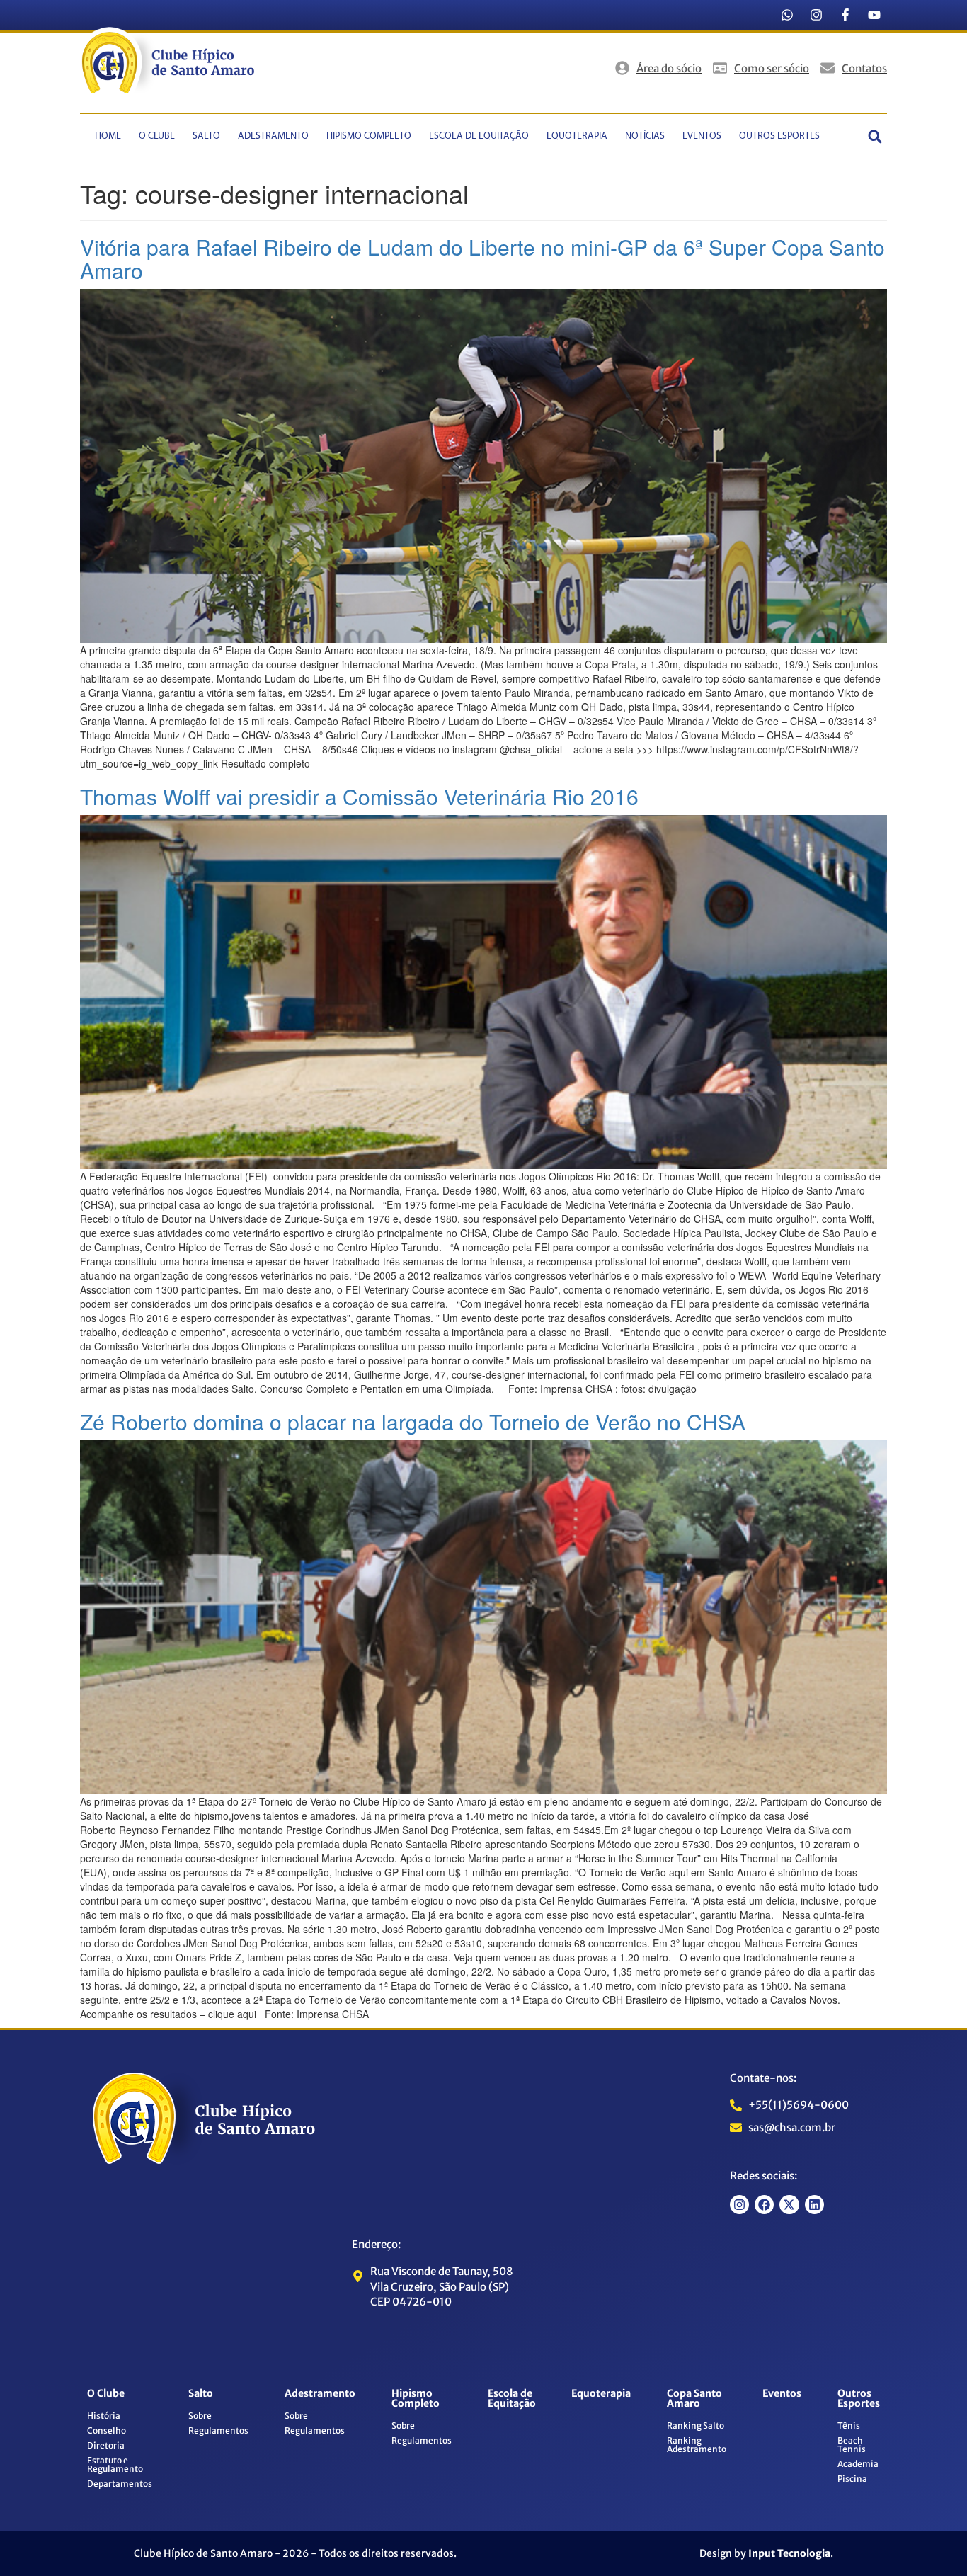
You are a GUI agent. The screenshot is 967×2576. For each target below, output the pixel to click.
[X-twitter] (789, 2205)
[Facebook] (764, 2205)
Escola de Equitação (479, 136)
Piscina (852, 2479)
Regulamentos (218, 2430)
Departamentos (120, 2484)
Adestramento (273, 136)
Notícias (645, 136)
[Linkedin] (814, 2205)
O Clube (157, 136)
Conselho (107, 2430)
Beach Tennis (852, 2445)
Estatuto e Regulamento (115, 2464)
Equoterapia (577, 136)
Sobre (200, 2416)
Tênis (849, 2426)
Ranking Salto (696, 2426)
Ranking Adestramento (697, 2445)
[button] (875, 136)
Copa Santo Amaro (694, 2398)
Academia (858, 2464)
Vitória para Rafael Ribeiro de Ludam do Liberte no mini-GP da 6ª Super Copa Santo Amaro (482, 258)
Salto (206, 136)
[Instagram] (816, 15)
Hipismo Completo (369, 136)
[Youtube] (874, 15)
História (104, 2416)
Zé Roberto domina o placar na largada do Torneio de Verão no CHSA (413, 1421)
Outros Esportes (779, 136)
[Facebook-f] (845, 15)
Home (108, 136)
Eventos (702, 136)
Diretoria (106, 2445)
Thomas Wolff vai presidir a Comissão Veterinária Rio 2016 (359, 796)
